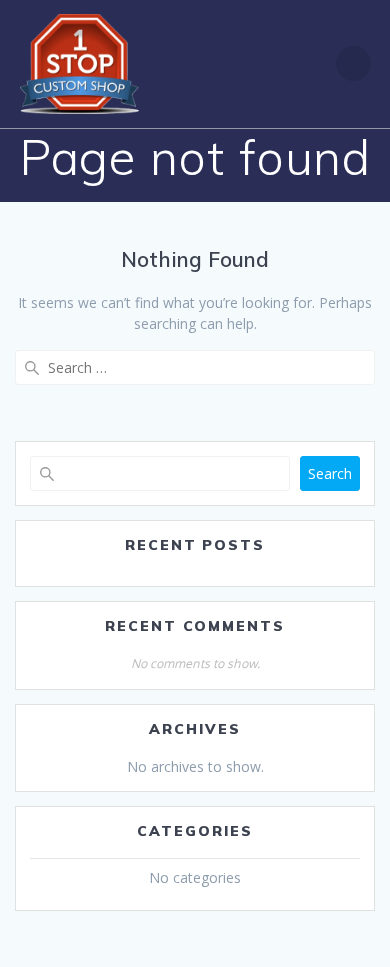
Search (330, 473)
